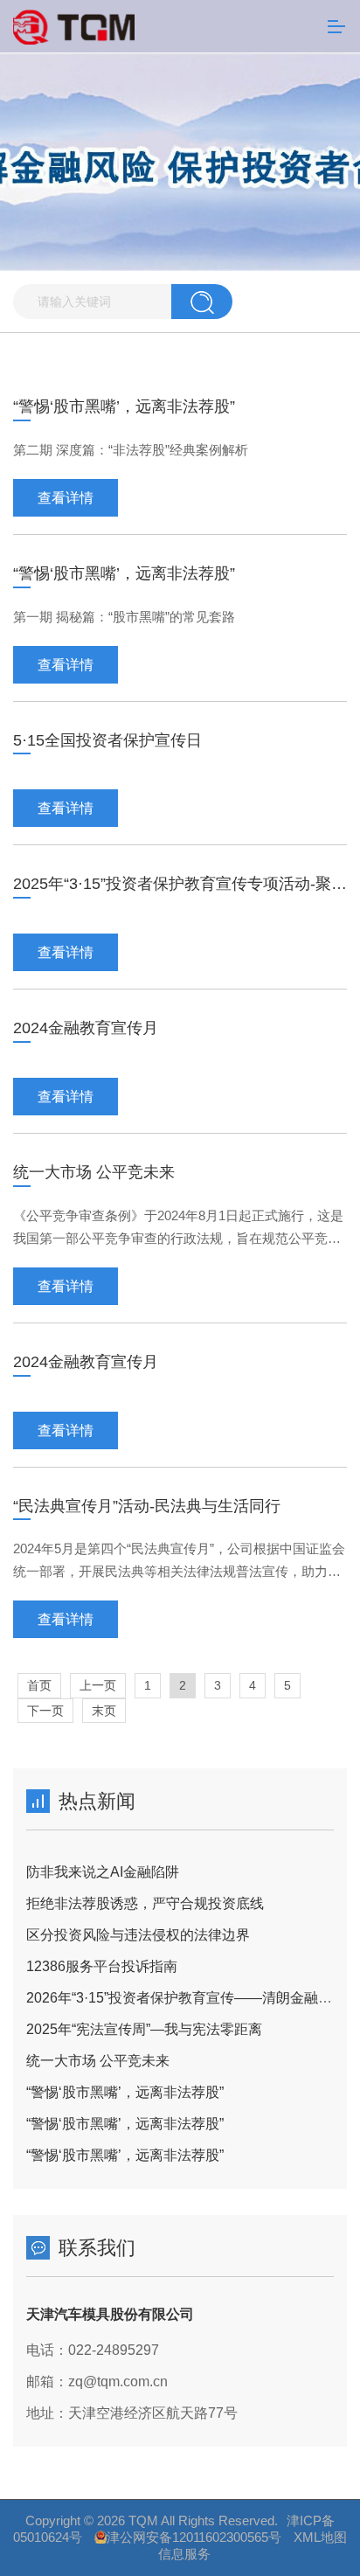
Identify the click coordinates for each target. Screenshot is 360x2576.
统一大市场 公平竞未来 (98, 2061)
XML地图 (320, 2537)
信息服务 (184, 2554)
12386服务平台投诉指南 (102, 1966)
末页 (104, 1711)
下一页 (45, 1711)
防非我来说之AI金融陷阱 (103, 1872)
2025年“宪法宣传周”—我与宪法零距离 (144, 2029)
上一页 (98, 1685)
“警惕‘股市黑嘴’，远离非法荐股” (125, 2092)
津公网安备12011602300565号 (194, 2537)
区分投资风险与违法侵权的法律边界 (138, 1935)
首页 (39, 1685)
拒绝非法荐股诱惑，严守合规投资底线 (145, 1903)
